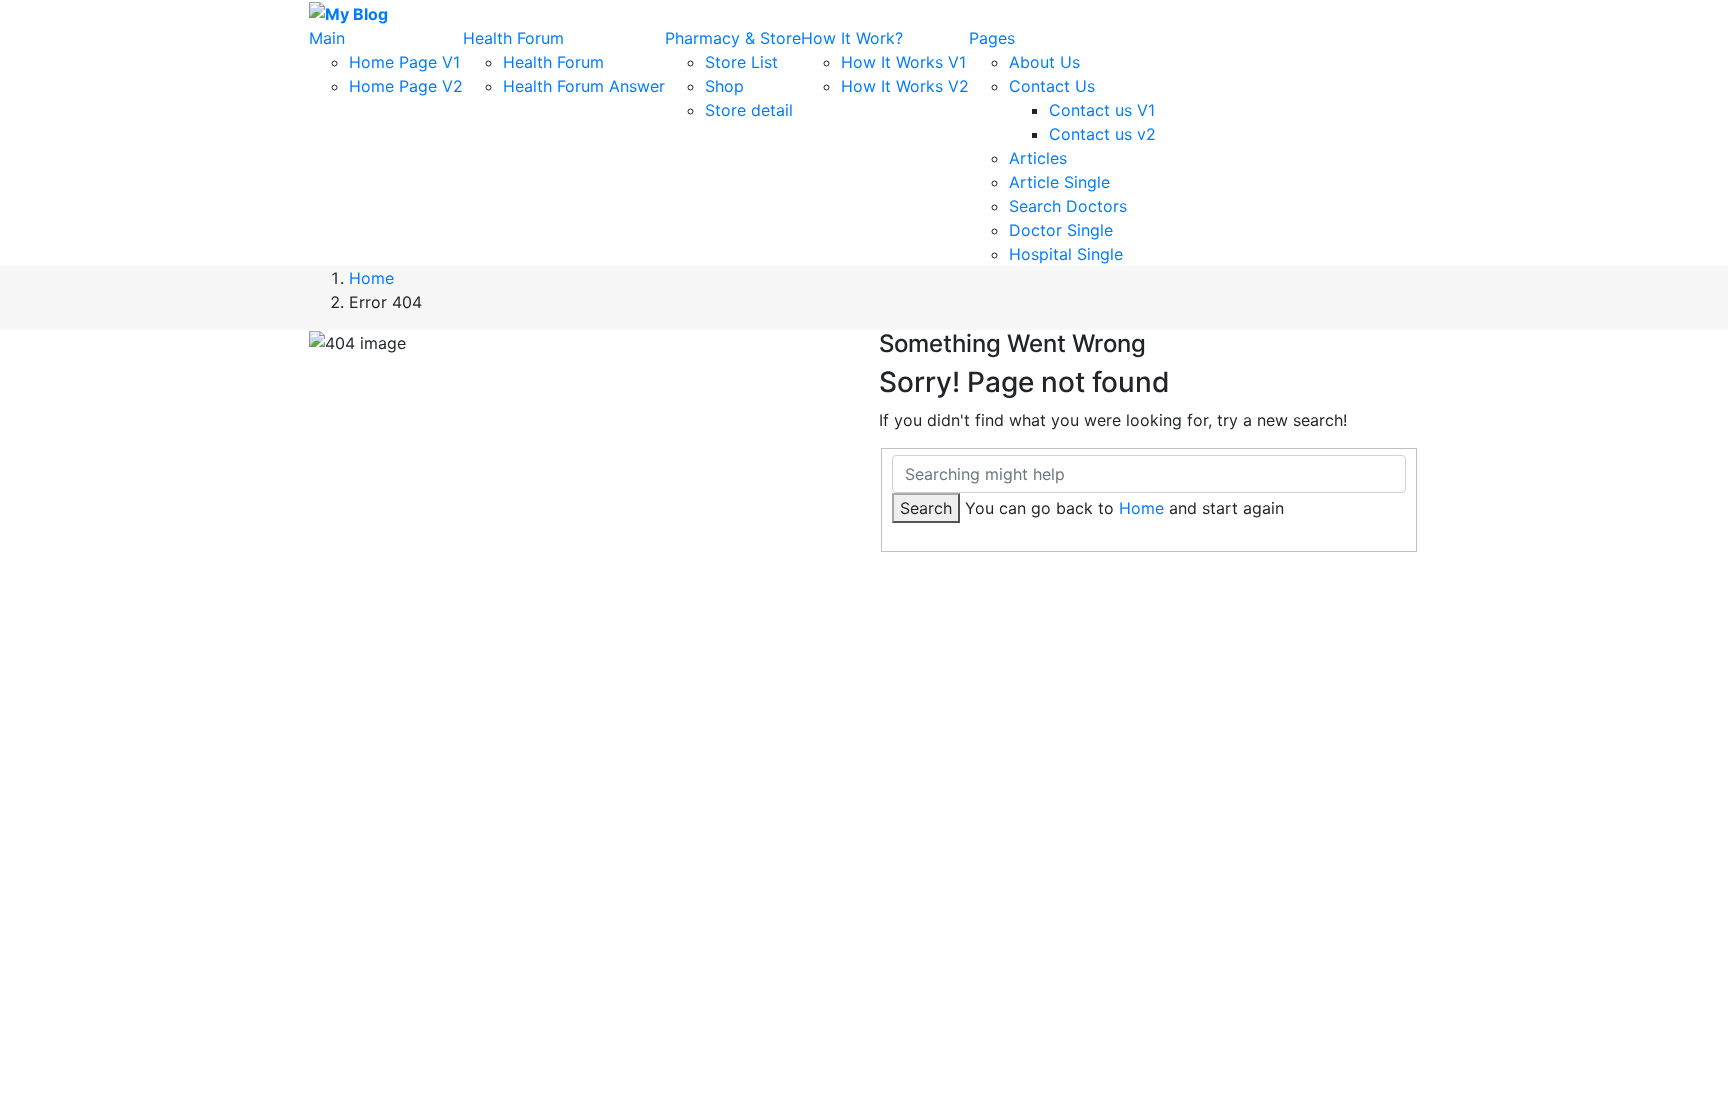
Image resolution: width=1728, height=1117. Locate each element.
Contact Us (1052, 86)
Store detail (749, 110)
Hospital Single (1066, 254)
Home (371, 278)
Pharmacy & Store (733, 38)
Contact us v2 (1102, 134)
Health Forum (513, 38)
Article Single (1059, 182)
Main (327, 38)
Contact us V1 (1102, 110)
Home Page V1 (404, 62)
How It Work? (852, 38)
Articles (1038, 158)
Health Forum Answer (584, 86)
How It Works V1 (903, 62)
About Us (1044, 62)
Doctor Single (1061, 230)
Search (926, 508)
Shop (724, 86)
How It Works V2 (905, 86)
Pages (992, 38)
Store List (741, 62)
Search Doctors (1068, 206)
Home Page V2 (406, 86)
